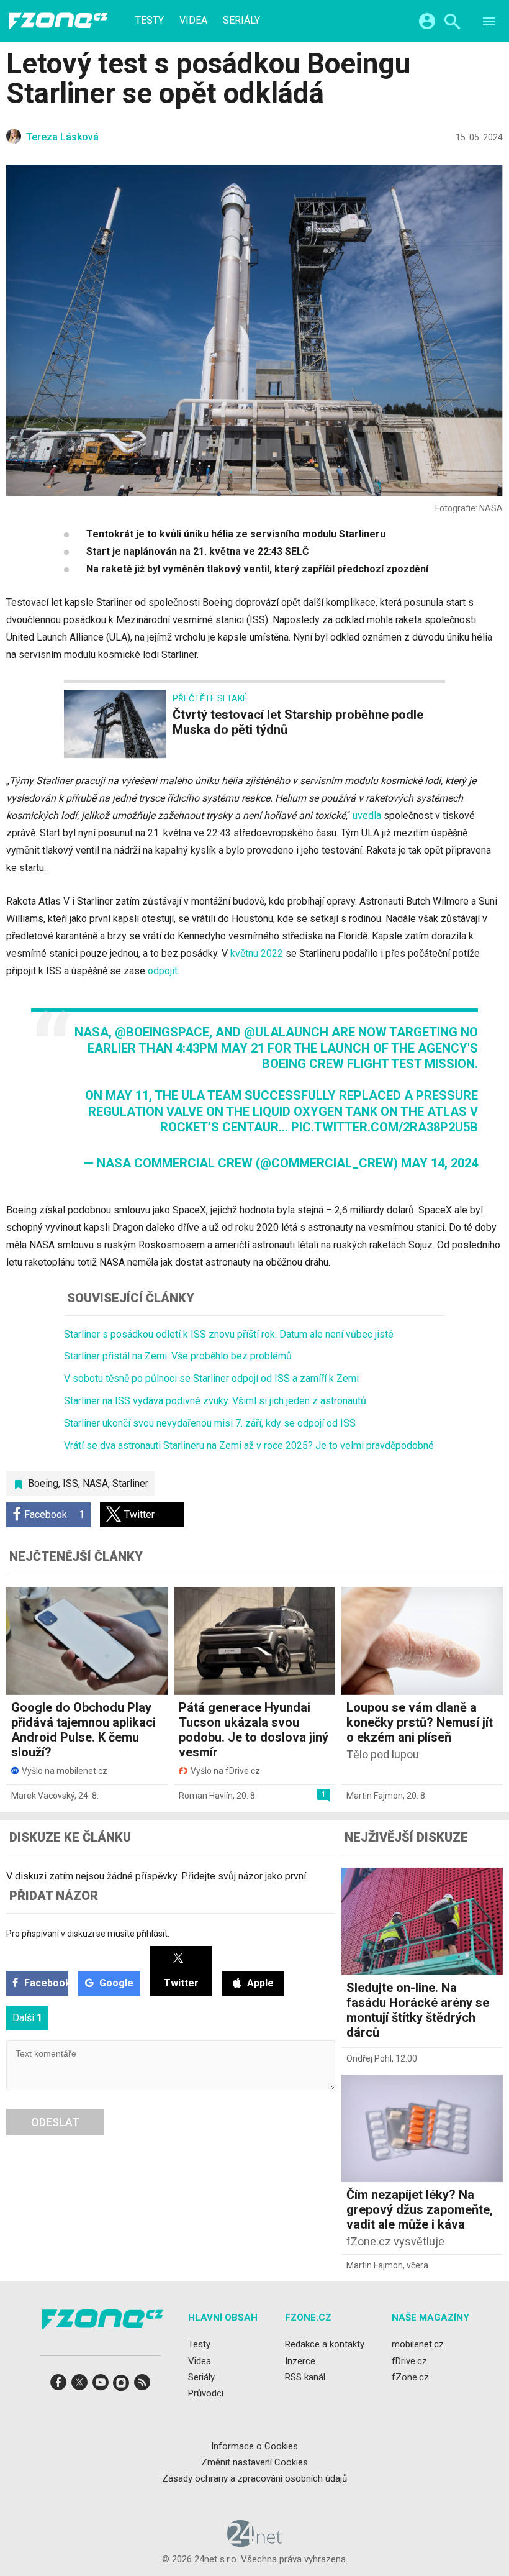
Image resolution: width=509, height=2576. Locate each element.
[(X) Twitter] (79, 2386)
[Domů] (58, 21)
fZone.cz (410, 2377)
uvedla (367, 815)
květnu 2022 (257, 953)
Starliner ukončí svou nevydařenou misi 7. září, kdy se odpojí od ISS (210, 1423)
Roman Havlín (206, 1796)
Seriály (241, 21)
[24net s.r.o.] (255, 2542)
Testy (150, 21)
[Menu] (489, 23)
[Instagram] (121, 2386)
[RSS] (142, 2386)
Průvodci (206, 2393)
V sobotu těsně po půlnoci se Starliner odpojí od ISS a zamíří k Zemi (211, 1378)
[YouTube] (101, 2386)
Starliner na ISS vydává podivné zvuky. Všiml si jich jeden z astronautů (215, 1401)
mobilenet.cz (418, 2344)
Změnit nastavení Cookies (254, 2462)
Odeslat (55, 2122)
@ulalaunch (286, 1032)
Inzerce (300, 2360)
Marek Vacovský (43, 1796)
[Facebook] (58, 2386)
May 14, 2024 (439, 1163)
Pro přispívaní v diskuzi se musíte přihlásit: (88, 1934)
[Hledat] (452, 23)
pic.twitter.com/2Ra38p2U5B (385, 1127)
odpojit (163, 971)
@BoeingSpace (162, 1032)
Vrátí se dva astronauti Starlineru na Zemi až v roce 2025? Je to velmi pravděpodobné (249, 1446)
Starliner (130, 1483)
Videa (193, 21)
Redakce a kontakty (325, 2344)
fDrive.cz (409, 2360)
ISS (70, 1483)
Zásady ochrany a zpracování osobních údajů (254, 2478)
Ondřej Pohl (369, 2058)
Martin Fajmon (375, 1796)
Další (27, 2018)
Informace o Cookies (254, 2446)
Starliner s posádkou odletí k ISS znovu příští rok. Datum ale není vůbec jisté (229, 1334)
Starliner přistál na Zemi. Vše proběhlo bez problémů (178, 1356)
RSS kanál (305, 2377)
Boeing (43, 1483)
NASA (95, 1483)
